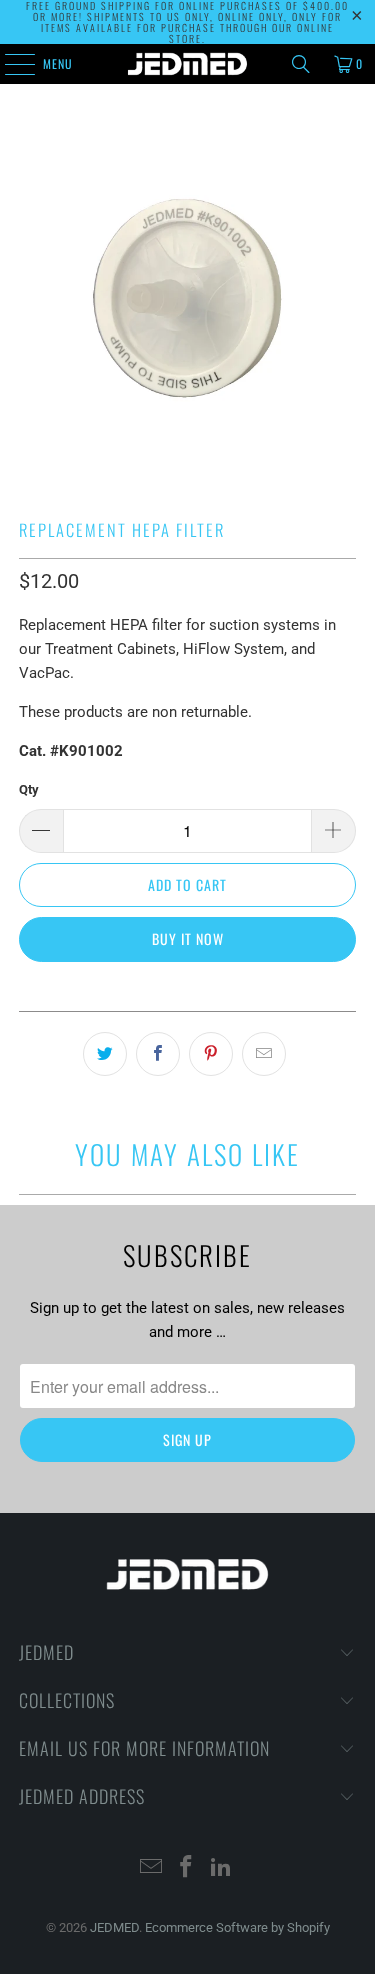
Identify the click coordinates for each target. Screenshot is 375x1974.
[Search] (301, 64)
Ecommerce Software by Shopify (237, 1927)
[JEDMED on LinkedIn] (221, 1868)
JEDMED (114, 1927)
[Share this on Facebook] (158, 1054)
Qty (29, 789)
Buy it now (188, 938)
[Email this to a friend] (264, 1054)
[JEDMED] (188, 64)
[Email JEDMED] (152, 1868)
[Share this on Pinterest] (211, 1054)
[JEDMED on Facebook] (187, 1868)
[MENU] (9, 64)
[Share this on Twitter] (105, 1054)
